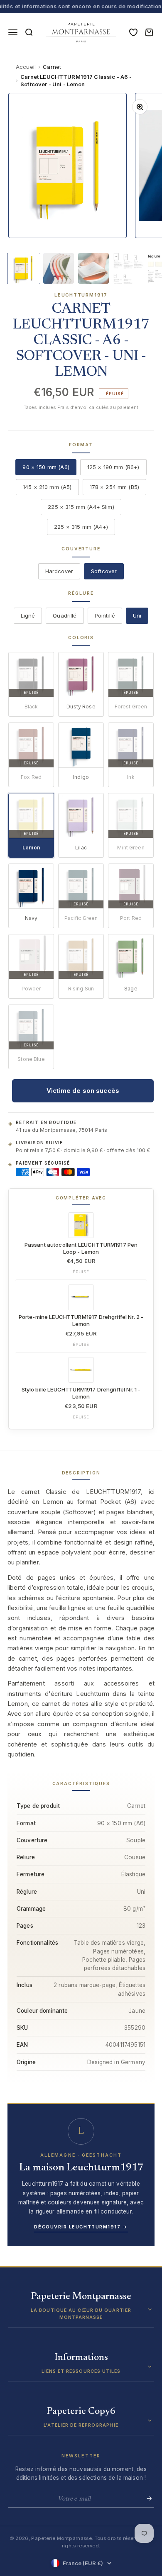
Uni (137, 615)
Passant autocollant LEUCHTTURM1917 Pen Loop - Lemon (81, 1248)
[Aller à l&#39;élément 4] (128, 268)
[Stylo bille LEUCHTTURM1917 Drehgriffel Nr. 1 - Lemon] (81, 1370)
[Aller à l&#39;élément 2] (59, 268)
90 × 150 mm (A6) (46, 467)
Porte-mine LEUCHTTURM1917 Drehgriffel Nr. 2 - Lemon (81, 1320)
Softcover (104, 571)
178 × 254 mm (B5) (115, 487)
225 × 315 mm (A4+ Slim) (81, 507)
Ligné (28, 615)
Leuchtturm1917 (81, 295)
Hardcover (59, 571)
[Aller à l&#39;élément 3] (93, 268)
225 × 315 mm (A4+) (81, 527)
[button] (81, 2310)
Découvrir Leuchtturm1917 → (81, 2227)
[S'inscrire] (147, 2498)
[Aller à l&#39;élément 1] (24, 268)
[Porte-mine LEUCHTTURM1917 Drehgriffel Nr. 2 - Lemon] (81, 1297)
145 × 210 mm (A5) (47, 487)
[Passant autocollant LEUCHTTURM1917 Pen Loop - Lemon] (81, 1225)
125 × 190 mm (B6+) (113, 467)
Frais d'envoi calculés (83, 407)
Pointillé (105, 615)
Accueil (26, 67)
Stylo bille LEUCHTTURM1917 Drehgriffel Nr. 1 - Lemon (81, 1393)
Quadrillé (65, 615)
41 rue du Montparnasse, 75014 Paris (61, 1130)
